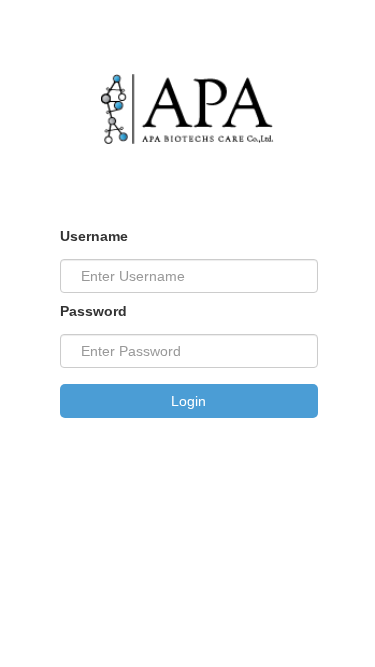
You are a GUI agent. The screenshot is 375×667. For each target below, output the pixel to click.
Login (188, 401)
